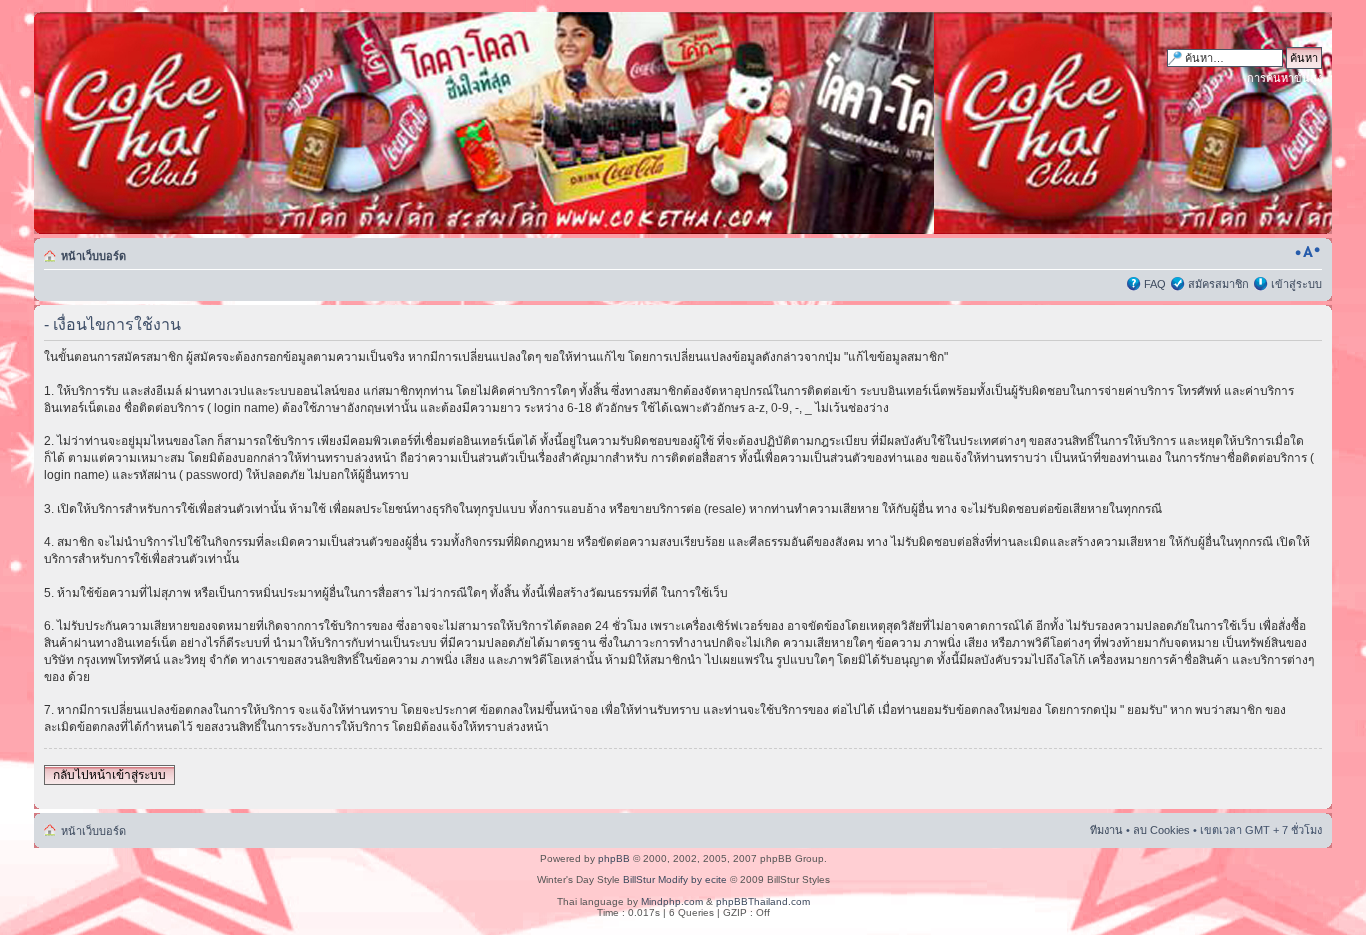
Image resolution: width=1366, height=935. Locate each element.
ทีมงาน (1106, 830)
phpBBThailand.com (763, 901)
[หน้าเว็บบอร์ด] (225, 123)
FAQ (1155, 284)
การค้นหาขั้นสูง (1284, 78)
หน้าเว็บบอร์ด (93, 256)
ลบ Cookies (1161, 830)
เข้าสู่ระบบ (1296, 284)
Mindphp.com (672, 901)
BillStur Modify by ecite (675, 879)
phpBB (614, 858)
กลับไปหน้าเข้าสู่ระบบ (109, 775)
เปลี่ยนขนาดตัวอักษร (1307, 252)
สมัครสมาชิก (1218, 284)
